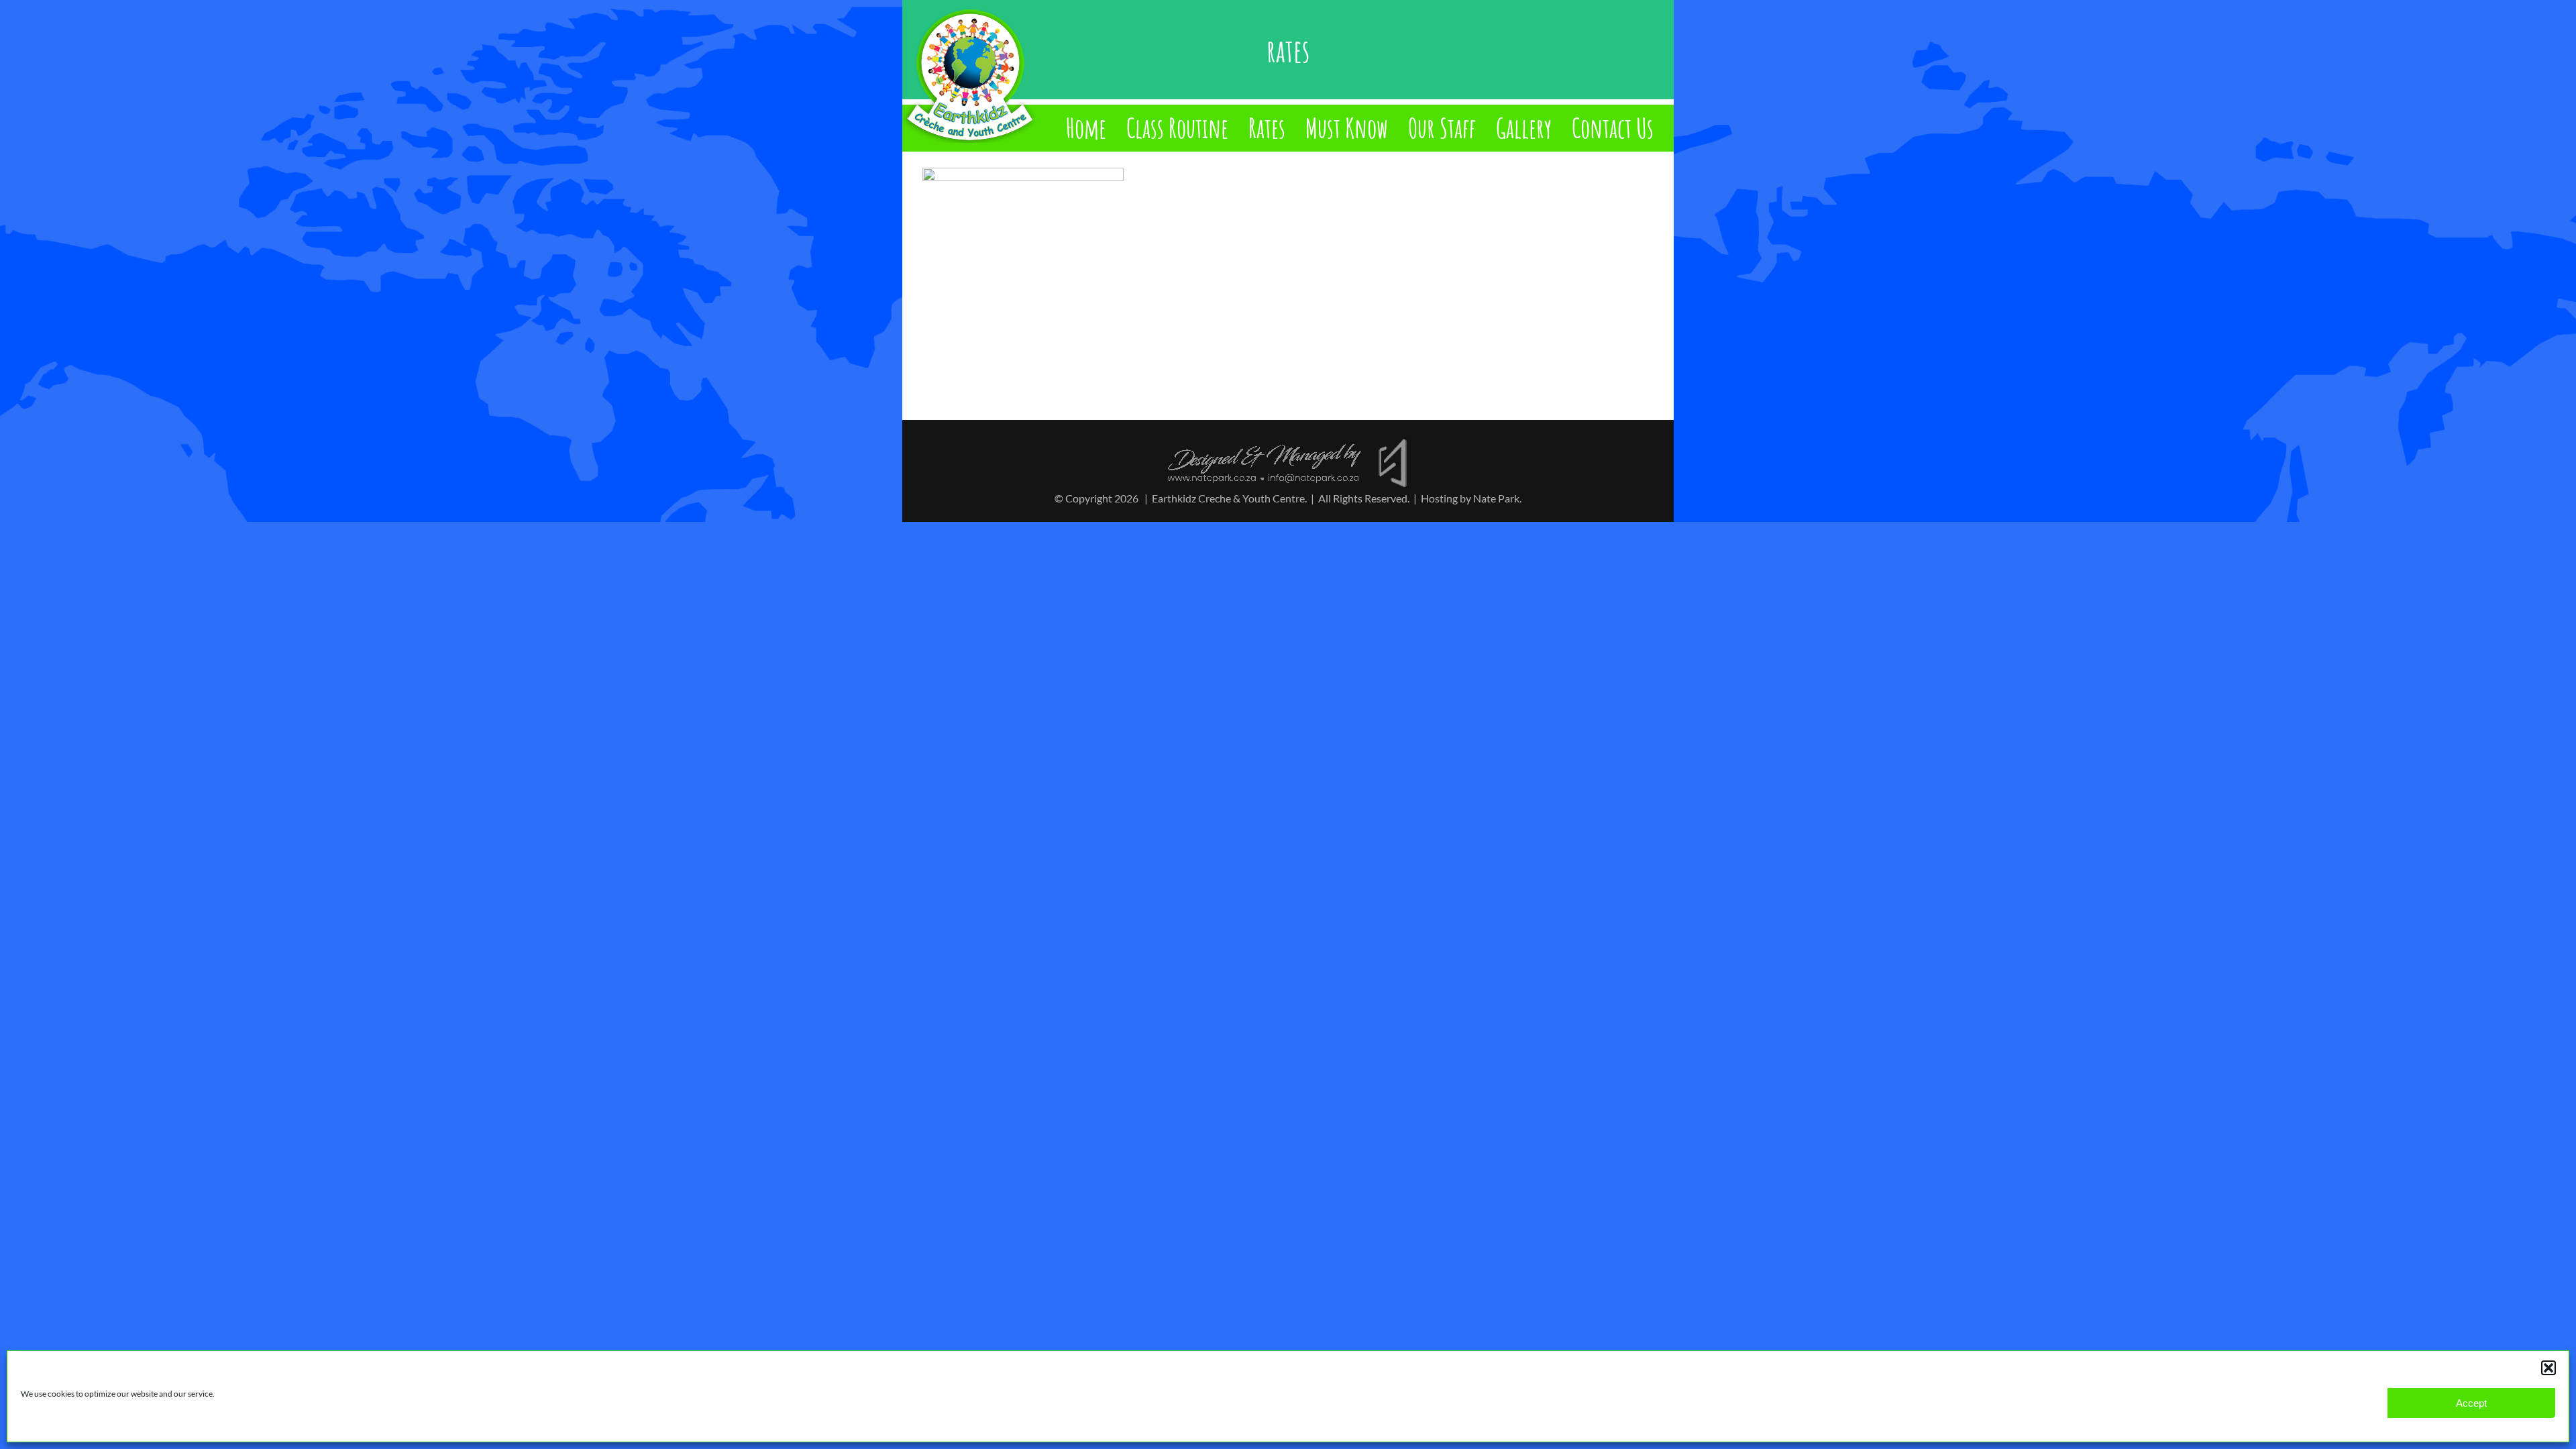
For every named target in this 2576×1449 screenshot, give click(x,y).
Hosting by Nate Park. (1471, 498)
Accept (2471, 1403)
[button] (2548, 1368)
